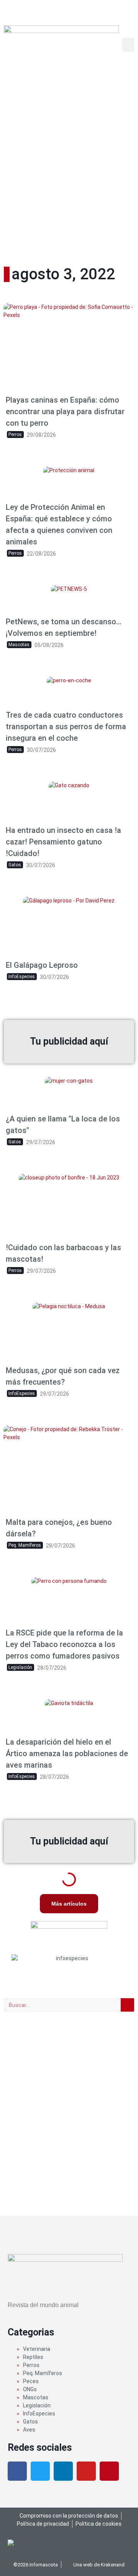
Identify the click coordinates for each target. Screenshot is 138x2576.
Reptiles (33, 2357)
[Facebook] (17, 2471)
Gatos (30, 2422)
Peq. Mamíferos (43, 2373)
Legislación (37, 2405)
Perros (31, 2365)
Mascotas (36, 2397)
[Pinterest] (109, 2471)
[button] (128, 45)
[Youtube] (86, 2471)
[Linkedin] (63, 2471)
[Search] (127, 2005)
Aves (29, 2430)
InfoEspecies (39, 2413)
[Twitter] (40, 2471)
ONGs (30, 2389)
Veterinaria (37, 2349)
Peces (31, 2381)
